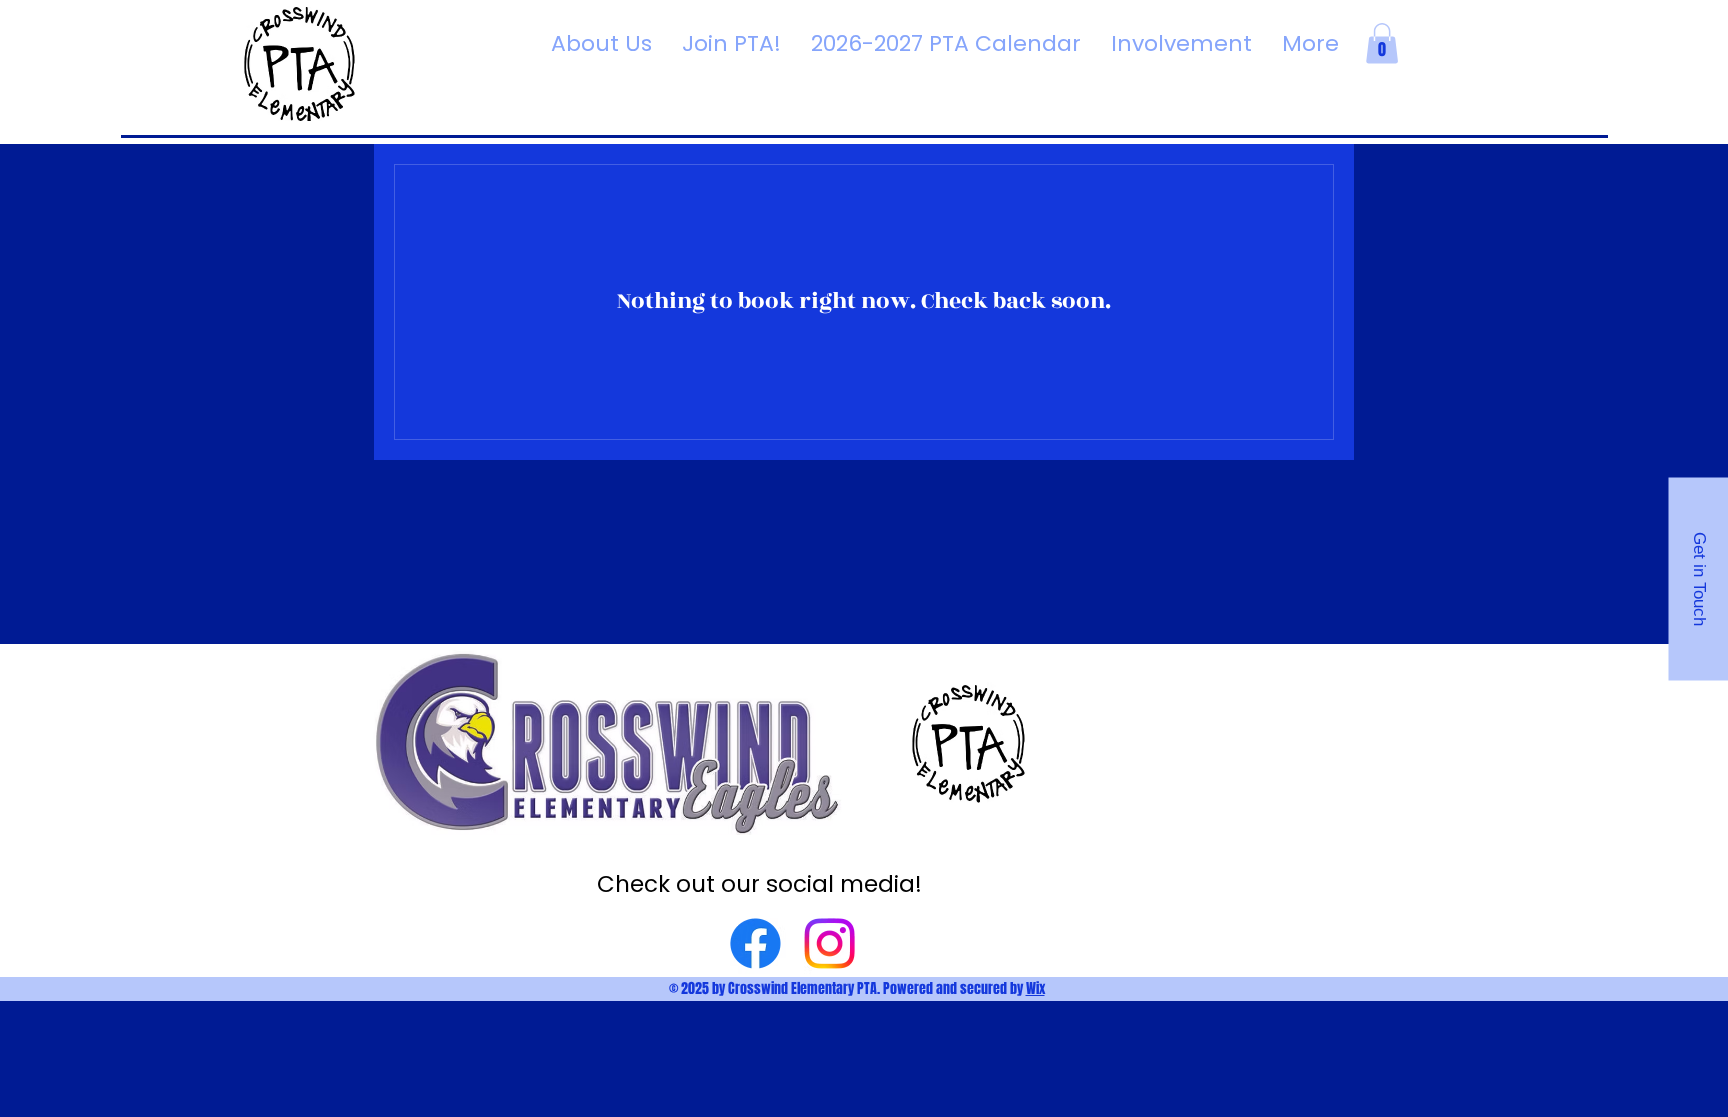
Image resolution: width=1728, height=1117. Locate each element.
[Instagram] (829, 943)
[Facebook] (755, 943)
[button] (1382, 43)
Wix (1035, 988)
